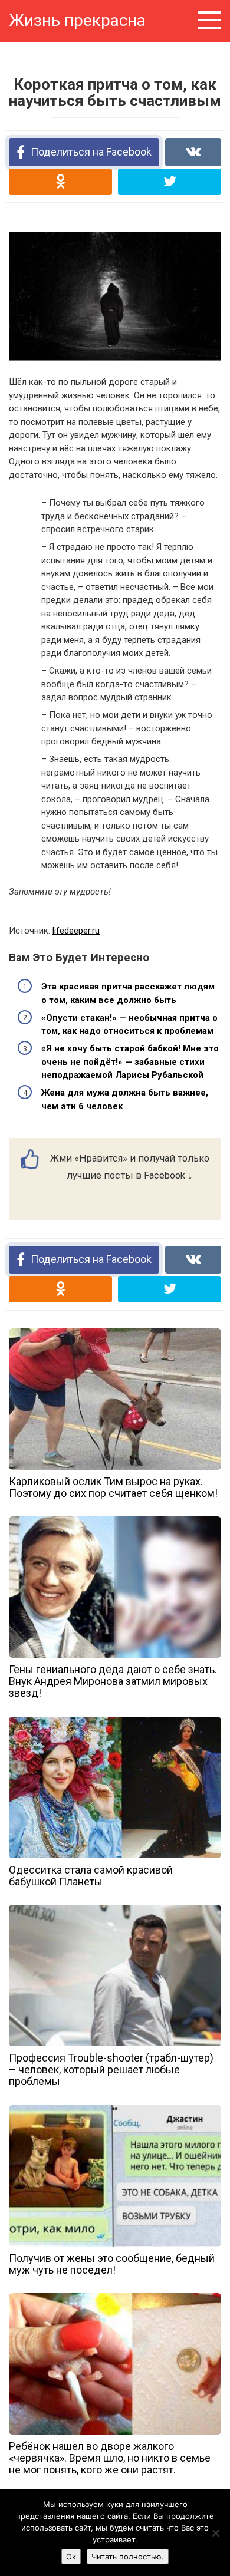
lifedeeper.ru (76, 931)
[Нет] (215, 2533)
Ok (71, 2557)
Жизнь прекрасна (77, 20)
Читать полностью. (128, 2557)
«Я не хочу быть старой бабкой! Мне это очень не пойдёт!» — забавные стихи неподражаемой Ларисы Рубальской (130, 1062)
